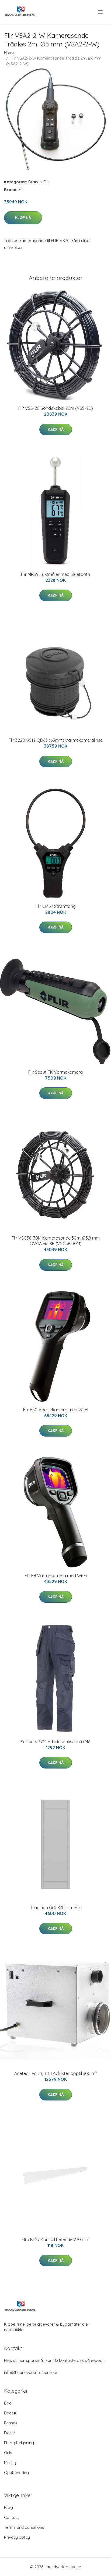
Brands (35, 182)
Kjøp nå (23, 218)
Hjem (9, 52)
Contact (11, 2517)
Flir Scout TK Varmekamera (55, 1072)
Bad (8, 2403)
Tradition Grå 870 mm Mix (55, 1908)
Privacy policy (17, 2537)
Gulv (8, 2453)
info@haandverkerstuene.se (31, 2372)
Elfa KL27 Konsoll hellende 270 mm (55, 2239)
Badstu (11, 2413)
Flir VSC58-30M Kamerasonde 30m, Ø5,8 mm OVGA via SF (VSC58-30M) (56, 1241)
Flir (46, 182)
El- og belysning (19, 2443)
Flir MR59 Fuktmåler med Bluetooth (55, 574)
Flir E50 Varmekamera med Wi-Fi (56, 1410)
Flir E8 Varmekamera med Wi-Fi (56, 1576)
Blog (8, 2507)
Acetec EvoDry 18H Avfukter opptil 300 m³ (55, 2073)
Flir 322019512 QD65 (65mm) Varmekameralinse (56, 740)
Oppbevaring (16, 2473)
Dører (10, 2433)
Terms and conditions (24, 2527)
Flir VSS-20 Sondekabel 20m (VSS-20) (56, 408)
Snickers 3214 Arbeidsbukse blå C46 (55, 1742)
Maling (10, 2463)
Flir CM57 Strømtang (56, 906)
